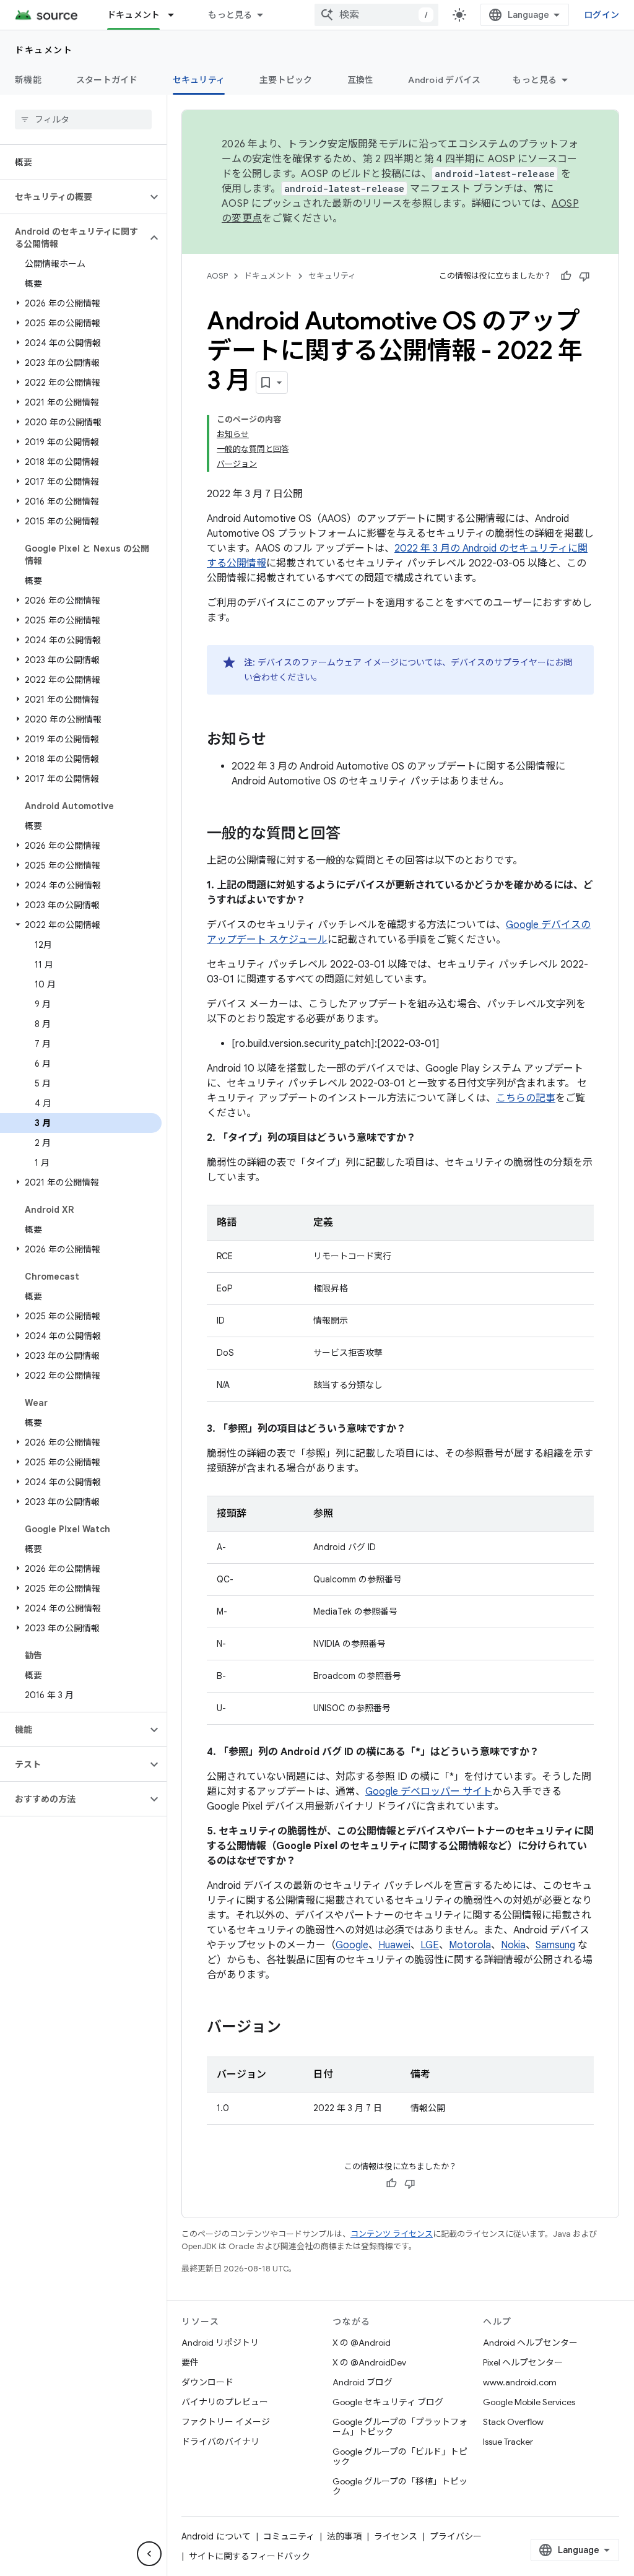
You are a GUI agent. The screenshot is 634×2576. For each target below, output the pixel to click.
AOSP (217, 276)
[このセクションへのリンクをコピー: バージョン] (293, 2028)
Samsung (555, 1945)
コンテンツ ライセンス (392, 2234)
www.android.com (520, 2382)
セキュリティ (199, 80)
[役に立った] (566, 276)
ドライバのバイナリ (220, 2442)
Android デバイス (444, 80)
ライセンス (396, 2536)
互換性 (361, 80)
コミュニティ (289, 2536)
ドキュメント (134, 15)
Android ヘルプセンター (530, 2343)
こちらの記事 (526, 1098)
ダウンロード (207, 2382)
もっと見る (230, 15)
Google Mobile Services (529, 2402)
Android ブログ (363, 2382)
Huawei (394, 1945)
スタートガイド (107, 80)
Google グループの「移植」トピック (400, 2486)
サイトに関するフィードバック (250, 2556)
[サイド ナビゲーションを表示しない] (149, 2554)
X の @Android (362, 2343)
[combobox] (376, 15)
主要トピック (286, 80)
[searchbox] (83, 119)
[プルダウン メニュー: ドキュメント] (176, 15)
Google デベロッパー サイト (429, 1792)
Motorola (470, 1945)
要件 (190, 2362)
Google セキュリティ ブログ (388, 2402)
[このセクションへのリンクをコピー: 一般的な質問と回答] (353, 835)
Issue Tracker (508, 2442)
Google (352, 1945)
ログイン (601, 15)
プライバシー (456, 2536)
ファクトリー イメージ (226, 2422)
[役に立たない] (584, 276)
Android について (216, 2536)
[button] (73, 197)
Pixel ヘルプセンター (523, 2362)
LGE (430, 1945)
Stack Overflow (513, 2422)
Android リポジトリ (220, 2343)
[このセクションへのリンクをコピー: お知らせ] (279, 740)
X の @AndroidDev (369, 2362)
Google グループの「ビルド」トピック (400, 2457)
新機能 (28, 80)
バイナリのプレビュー (225, 2402)
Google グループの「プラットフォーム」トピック (400, 2427)
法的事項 (344, 2536)
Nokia (513, 1945)
